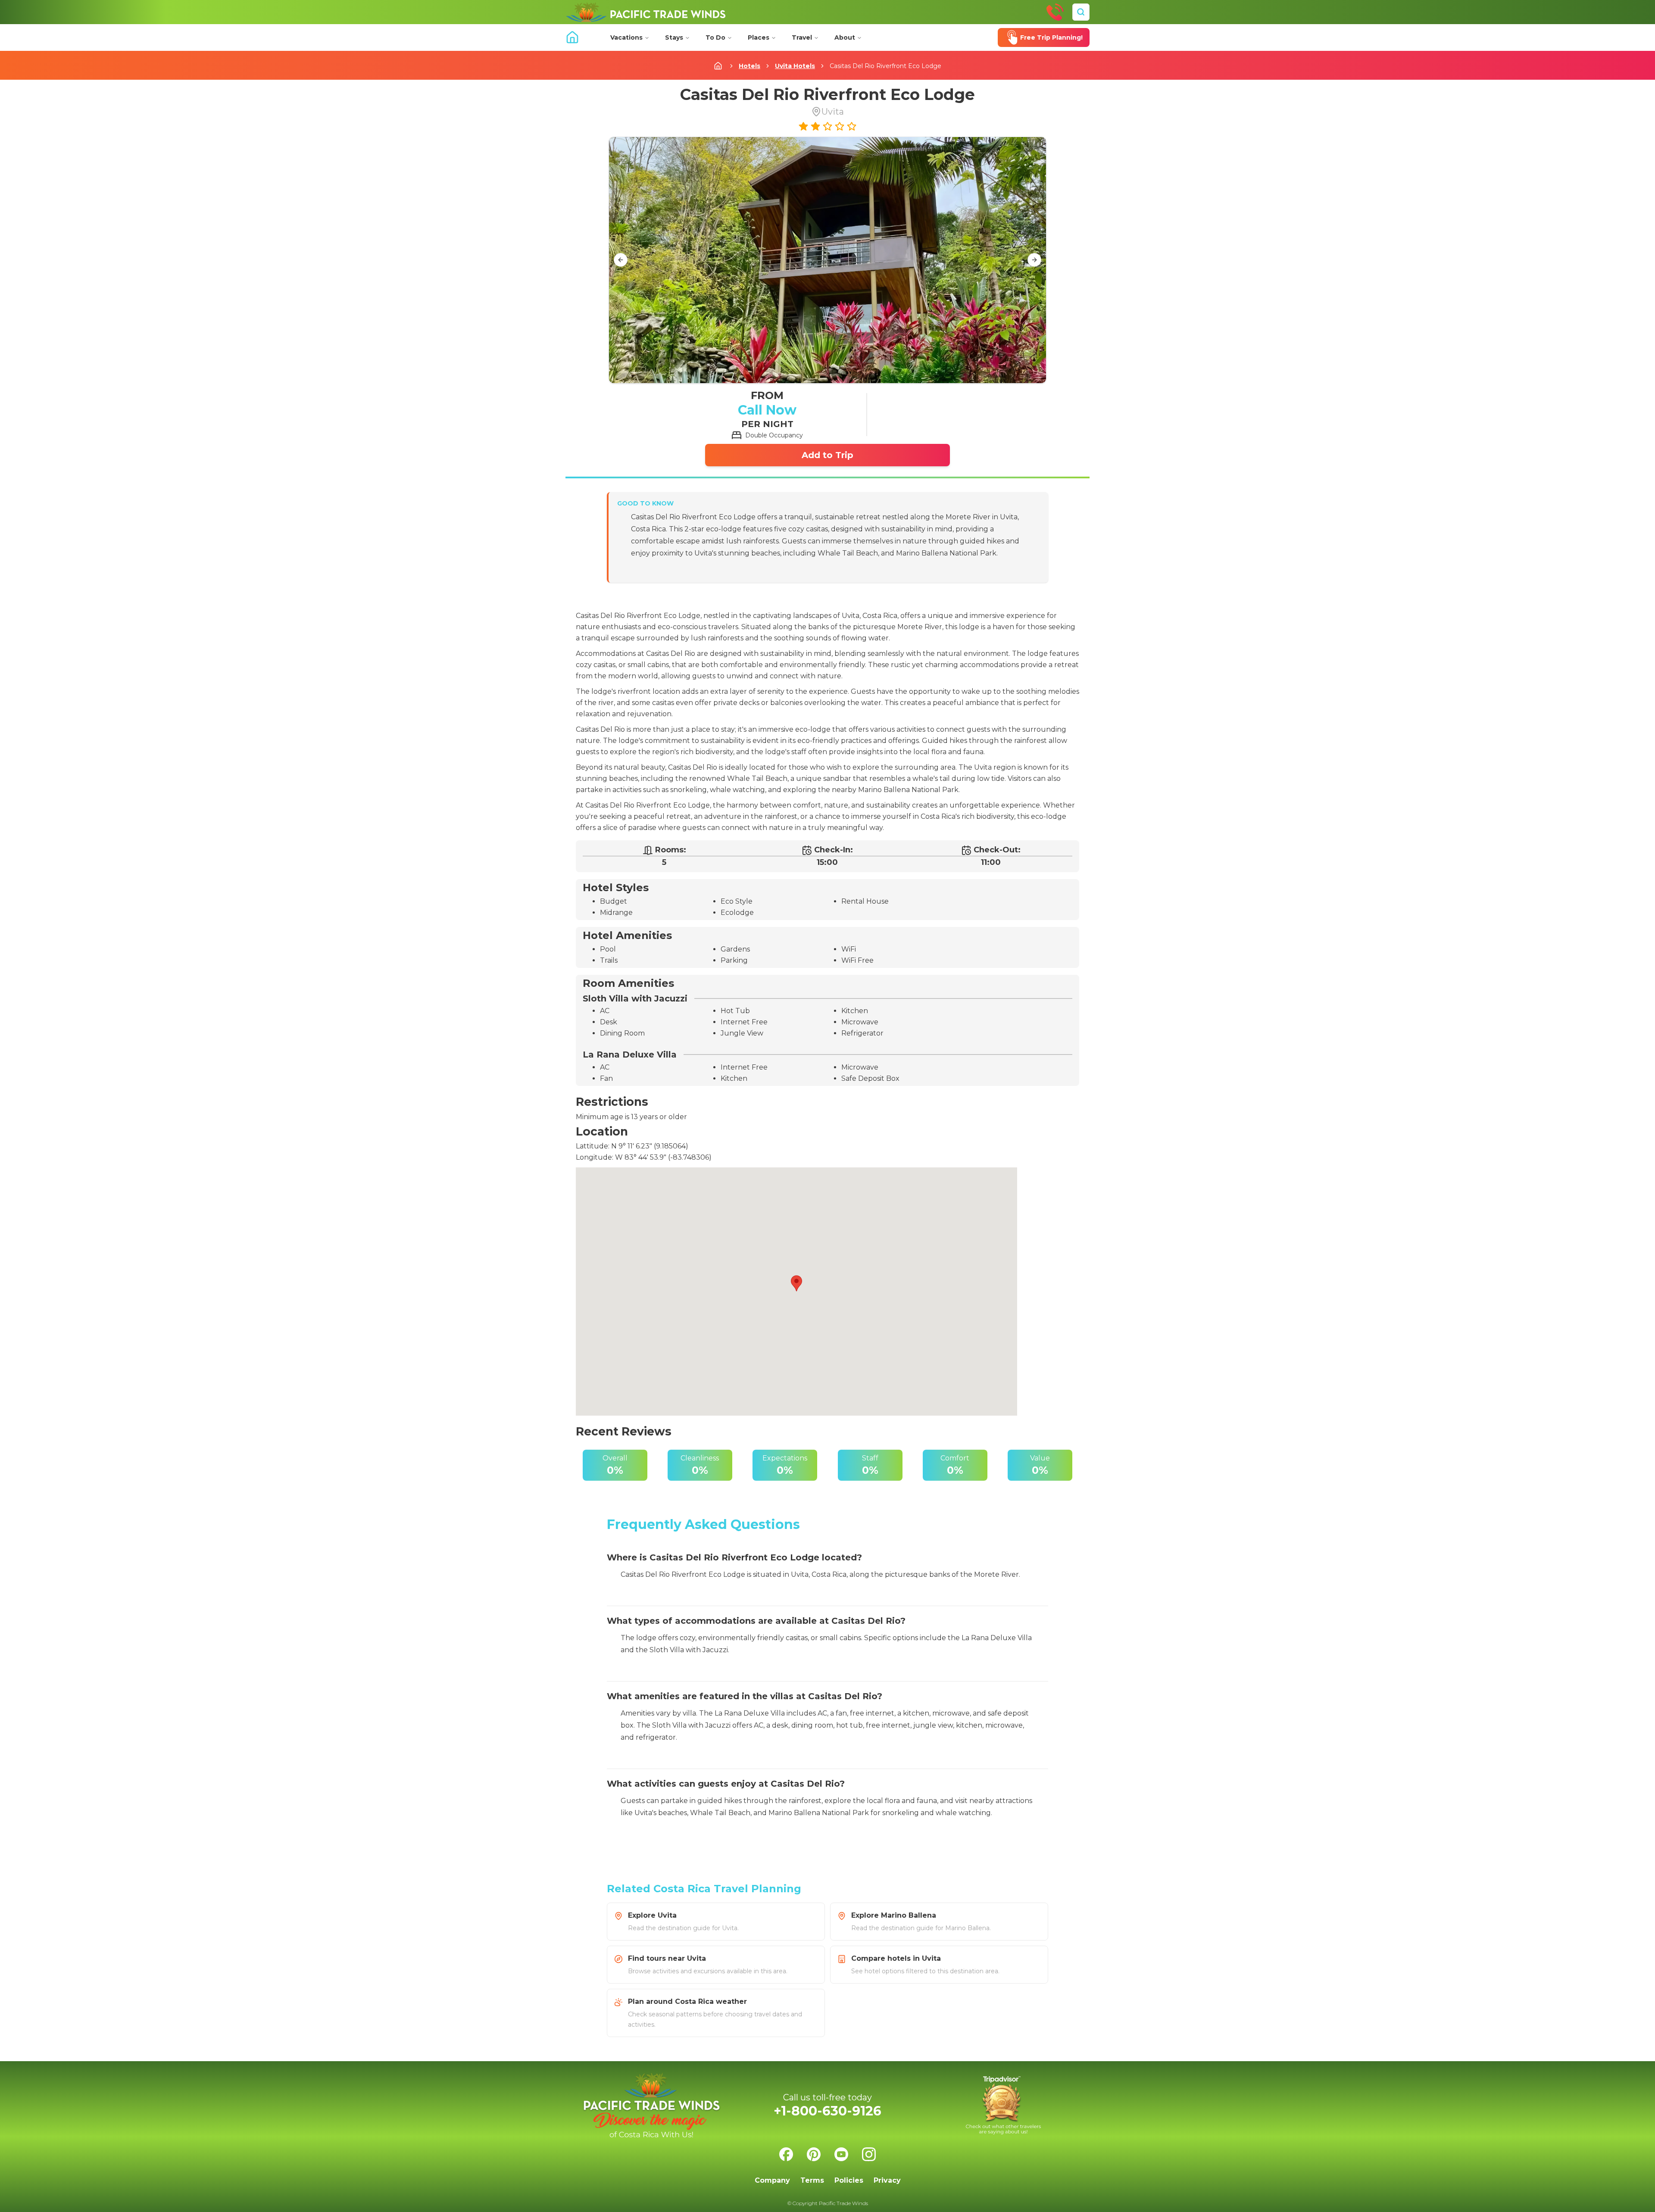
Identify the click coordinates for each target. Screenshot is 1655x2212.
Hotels (749, 66)
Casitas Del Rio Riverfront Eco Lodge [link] (885, 66)
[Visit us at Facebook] (786, 2154)
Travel (802, 37)
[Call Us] (1055, 12)
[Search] (1081, 12)
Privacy (887, 2180)
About (845, 37)
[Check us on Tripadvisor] (1003, 2105)
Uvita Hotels (795, 66)
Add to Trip (827, 455)
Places (759, 37)
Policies (849, 2180)
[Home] (646, 12)
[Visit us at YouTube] (841, 2154)
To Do (715, 37)
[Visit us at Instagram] (869, 2154)
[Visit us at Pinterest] (814, 2154)
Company (772, 2180)
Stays (674, 37)
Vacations (626, 37)
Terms (812, 2180)
